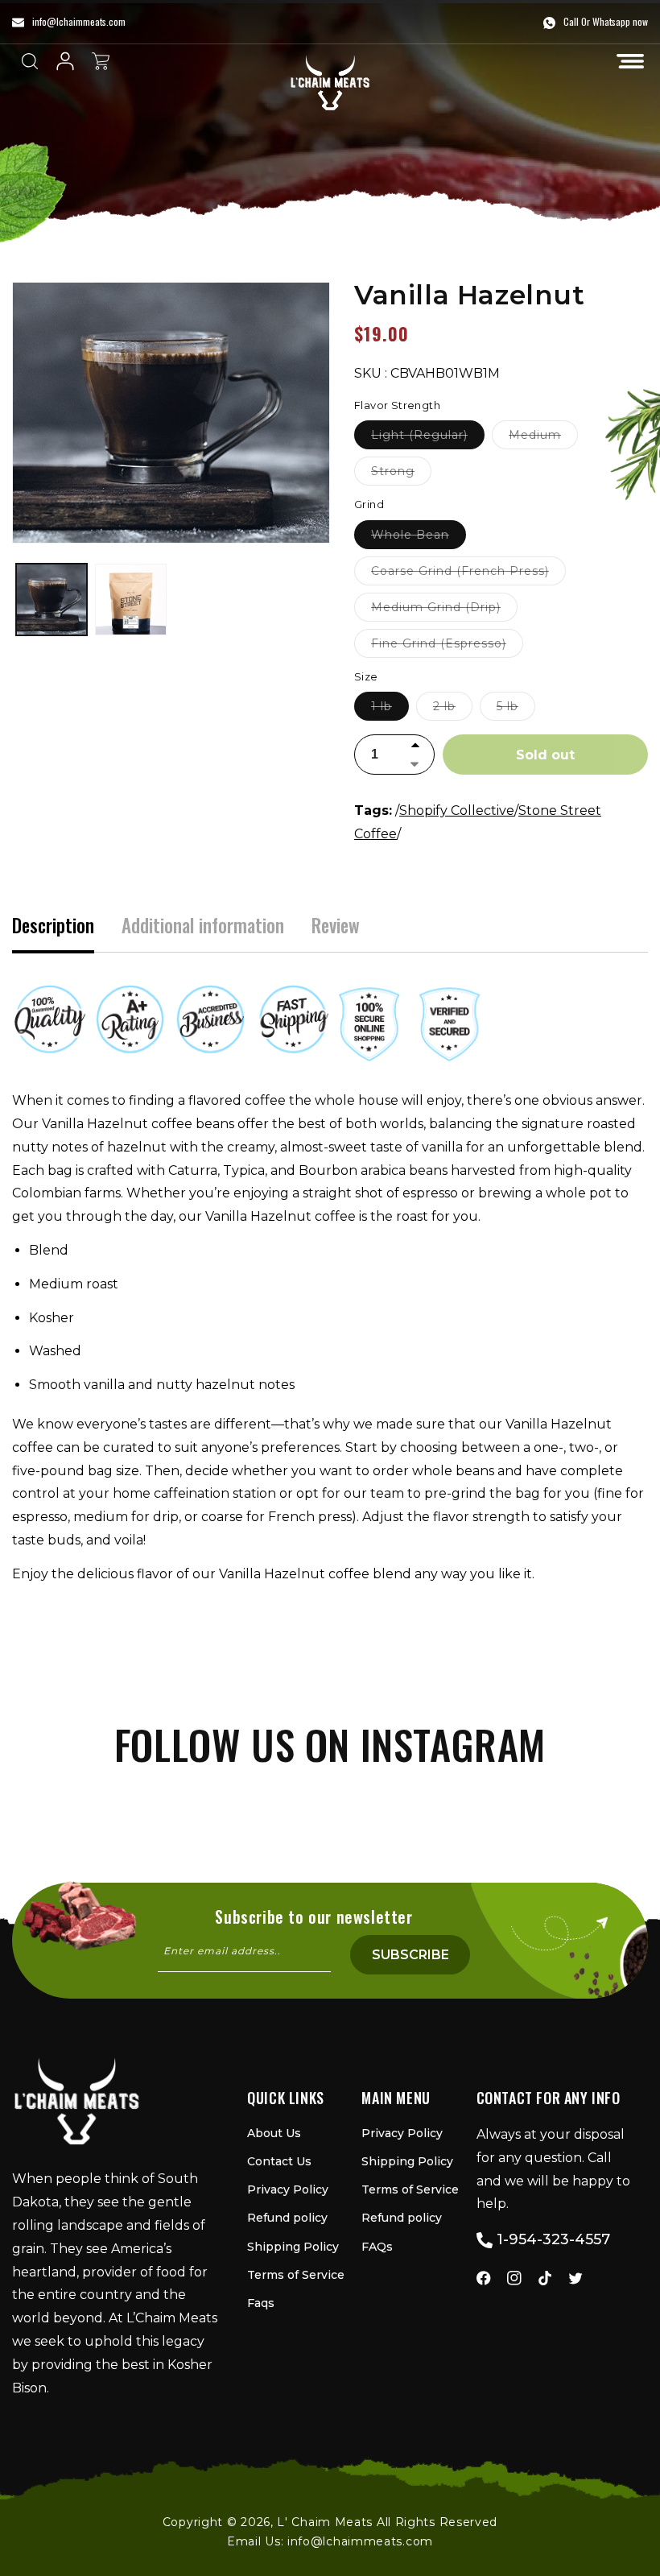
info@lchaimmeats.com (360, 2541)
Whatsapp (611, 21)
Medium (543, 438)
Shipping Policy (293, 2247)
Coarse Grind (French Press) (468, 574)
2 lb (453, 709)
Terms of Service (296, 2275)
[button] (630, 61)
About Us (274, 2133)
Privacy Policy (288, 2189)
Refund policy (287, 2218)
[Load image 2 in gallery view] (130, 599)
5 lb (516, 709)
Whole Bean (419, 538)
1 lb (390, 709)
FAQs (377, 2247)
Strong (401, 474)
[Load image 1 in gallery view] (52, 599)
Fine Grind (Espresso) (447, 647)
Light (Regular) (428, 438)
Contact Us (279, 2161)
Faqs (261, 2303)
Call (571, 21)
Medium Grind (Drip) (444, 610)
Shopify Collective (457, 810)
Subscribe (410, 1955)
